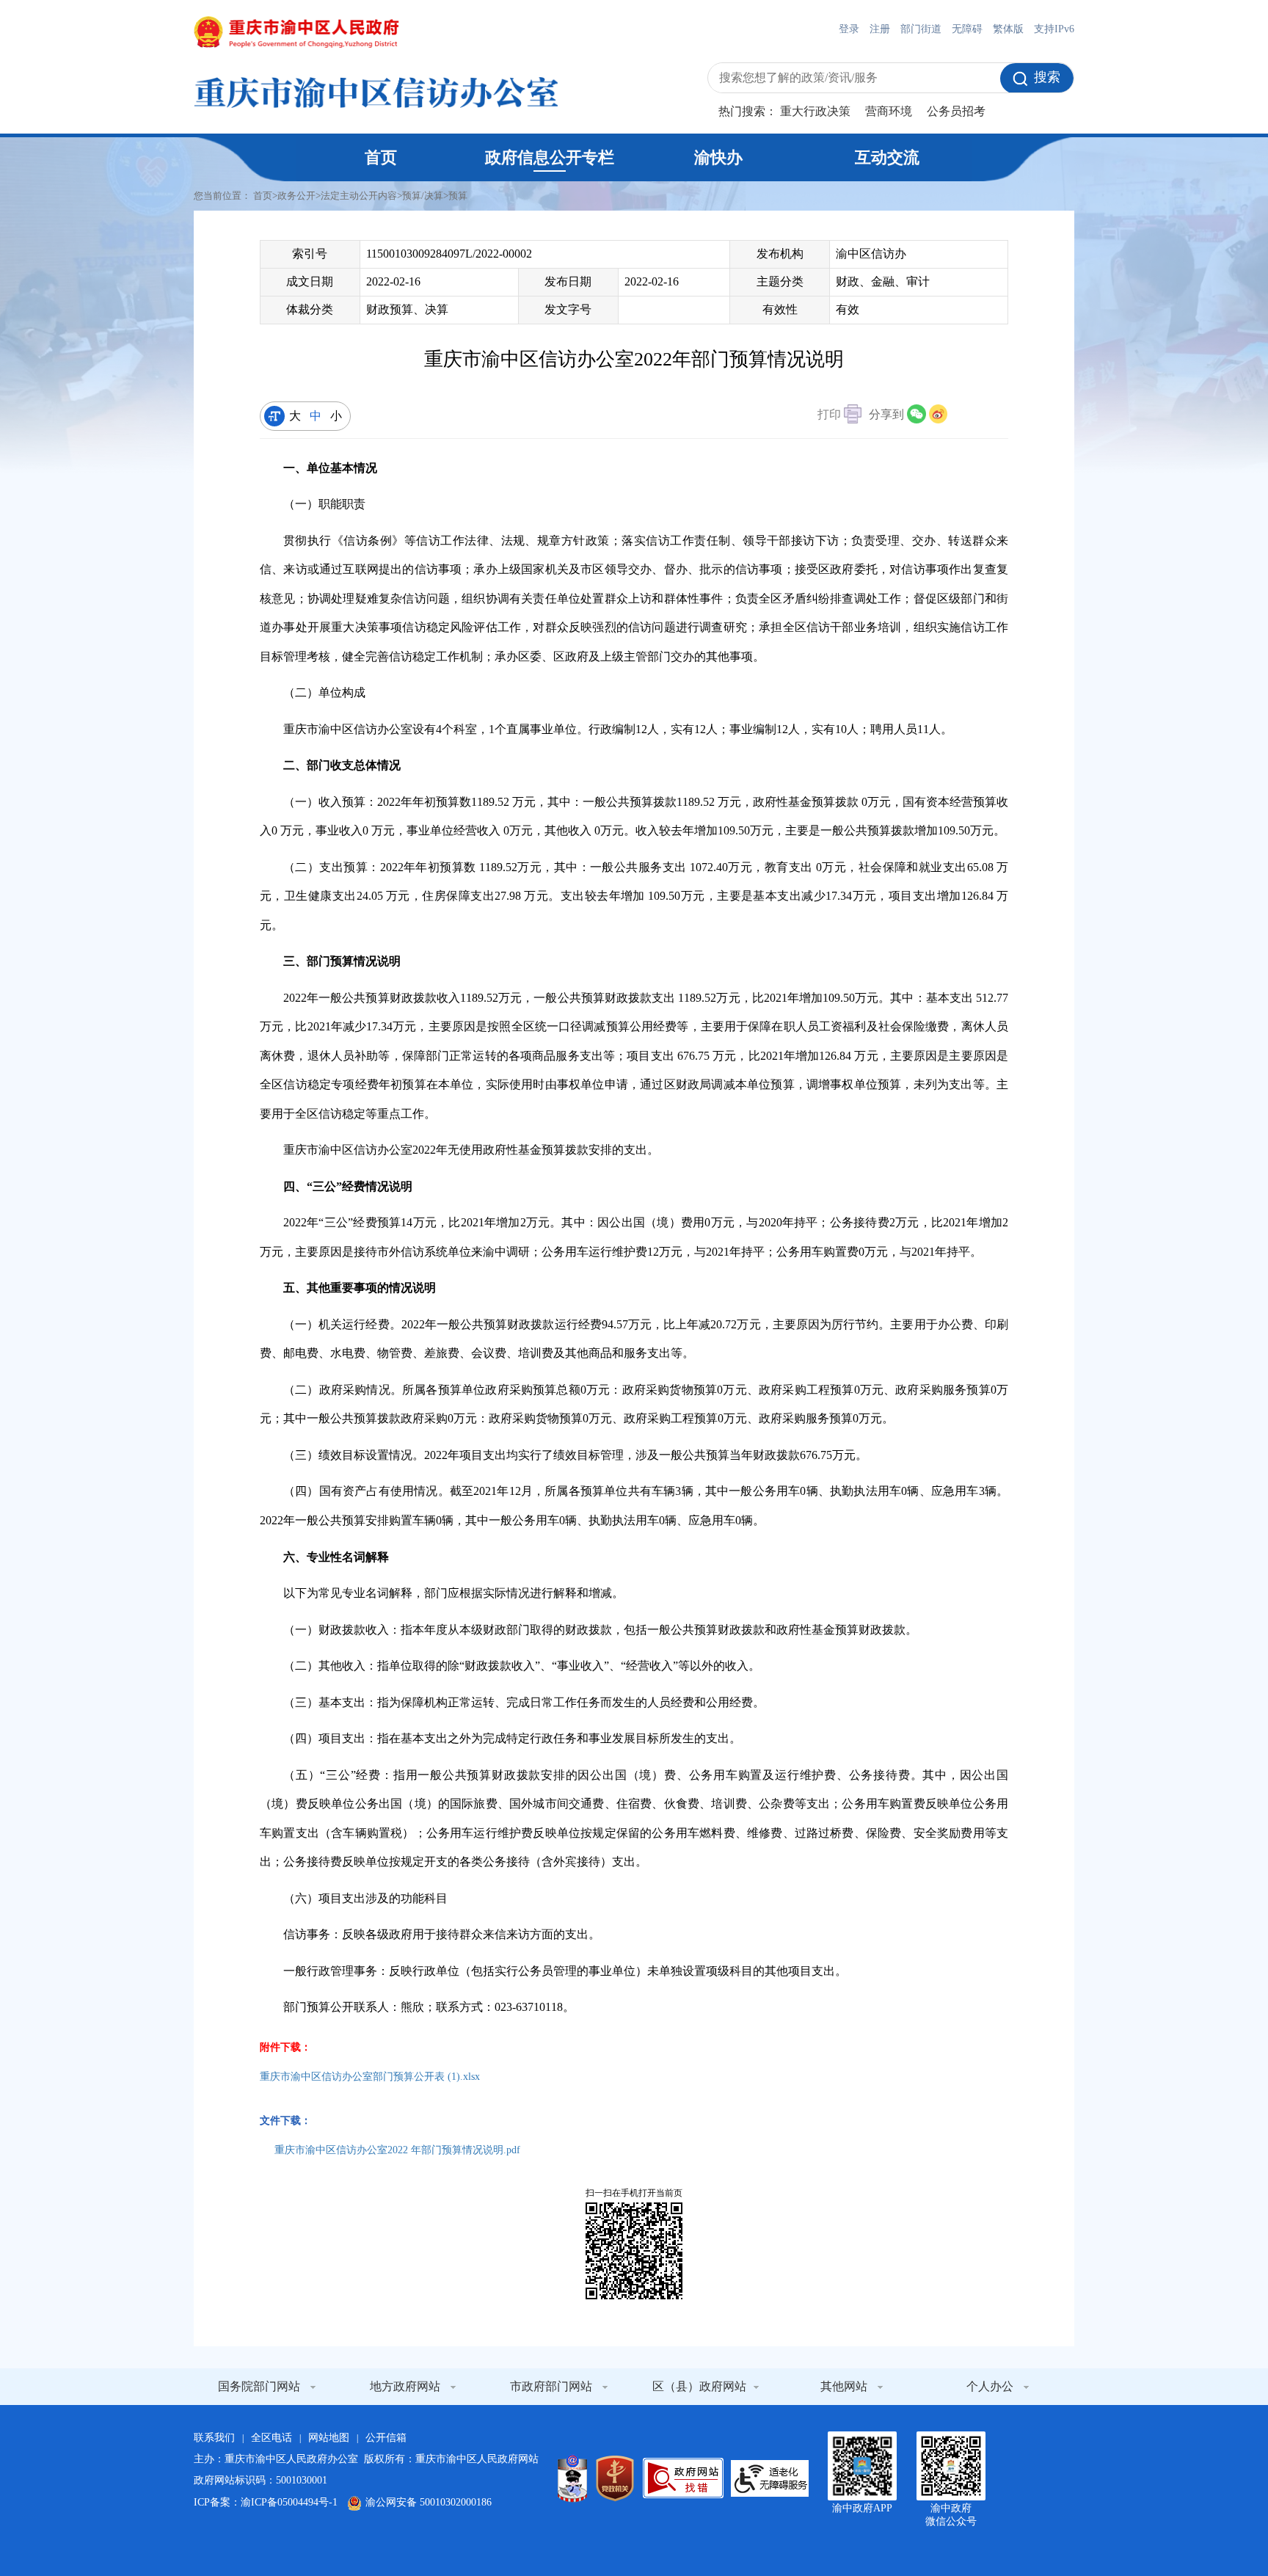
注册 (880, 29)
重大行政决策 (815, 111)
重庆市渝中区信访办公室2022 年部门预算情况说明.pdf (397, 2150)
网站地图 (329, 2438)
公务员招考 (956, 111)
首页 (381, 157)
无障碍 (967, 29)
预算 (458, 196)
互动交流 (887, 157)
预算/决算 (423, 196)
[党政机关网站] (615, 2478)
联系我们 (214, 2438)
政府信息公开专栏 (550, 157)
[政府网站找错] (683, 2478)
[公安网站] (572, 2478)
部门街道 (921, 29)
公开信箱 (386, 2438)
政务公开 (296, 196)
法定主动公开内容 (359, 196)
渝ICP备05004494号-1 (289, 2502)
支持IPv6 (1054, 29)
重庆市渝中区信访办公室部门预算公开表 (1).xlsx (370, 2077)
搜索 (1047, 77)
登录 (849, 29)
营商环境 (889, 111)
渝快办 (718, 157)
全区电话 (272, 2438)
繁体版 (1008, 29)
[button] (839, 416)
